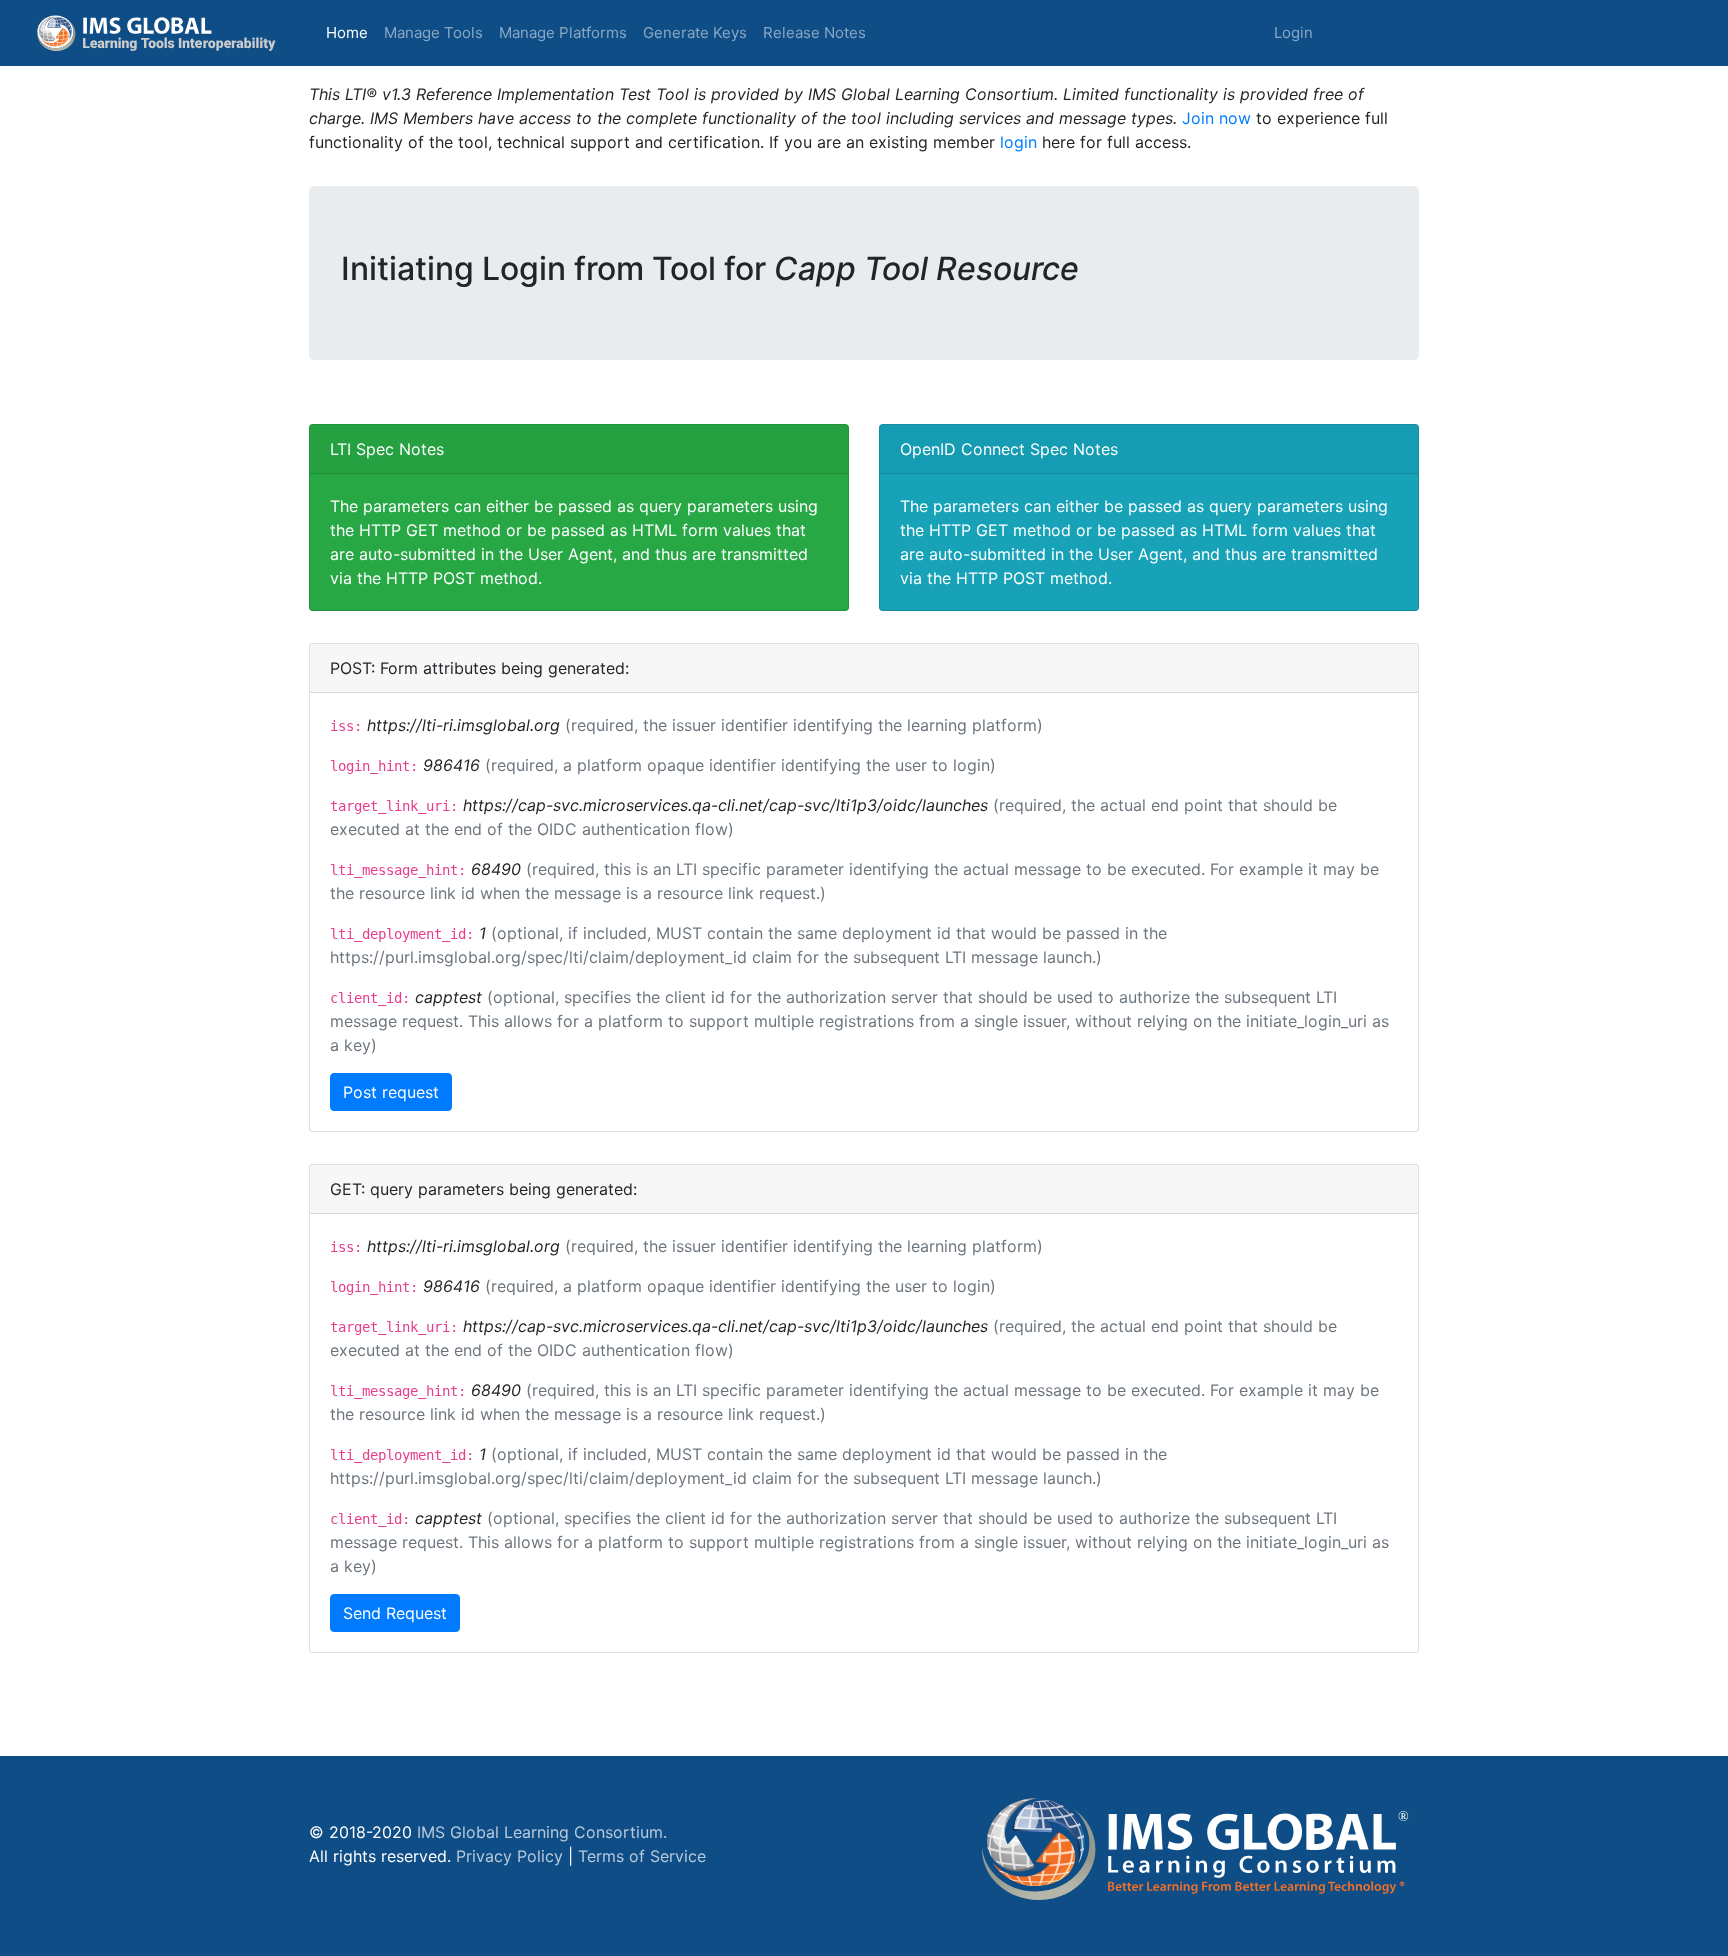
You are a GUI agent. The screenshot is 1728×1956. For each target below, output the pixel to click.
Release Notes (814, 32)
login (1018, 142)
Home (351, 32)
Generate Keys (695, 32)
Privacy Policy (509, 1856)
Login (1293, 32)
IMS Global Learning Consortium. (542, 1832)
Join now (1216, 118)
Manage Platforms (563, 32)
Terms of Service (642, 1856)
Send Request (395, 1613)
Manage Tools (433, 32)
